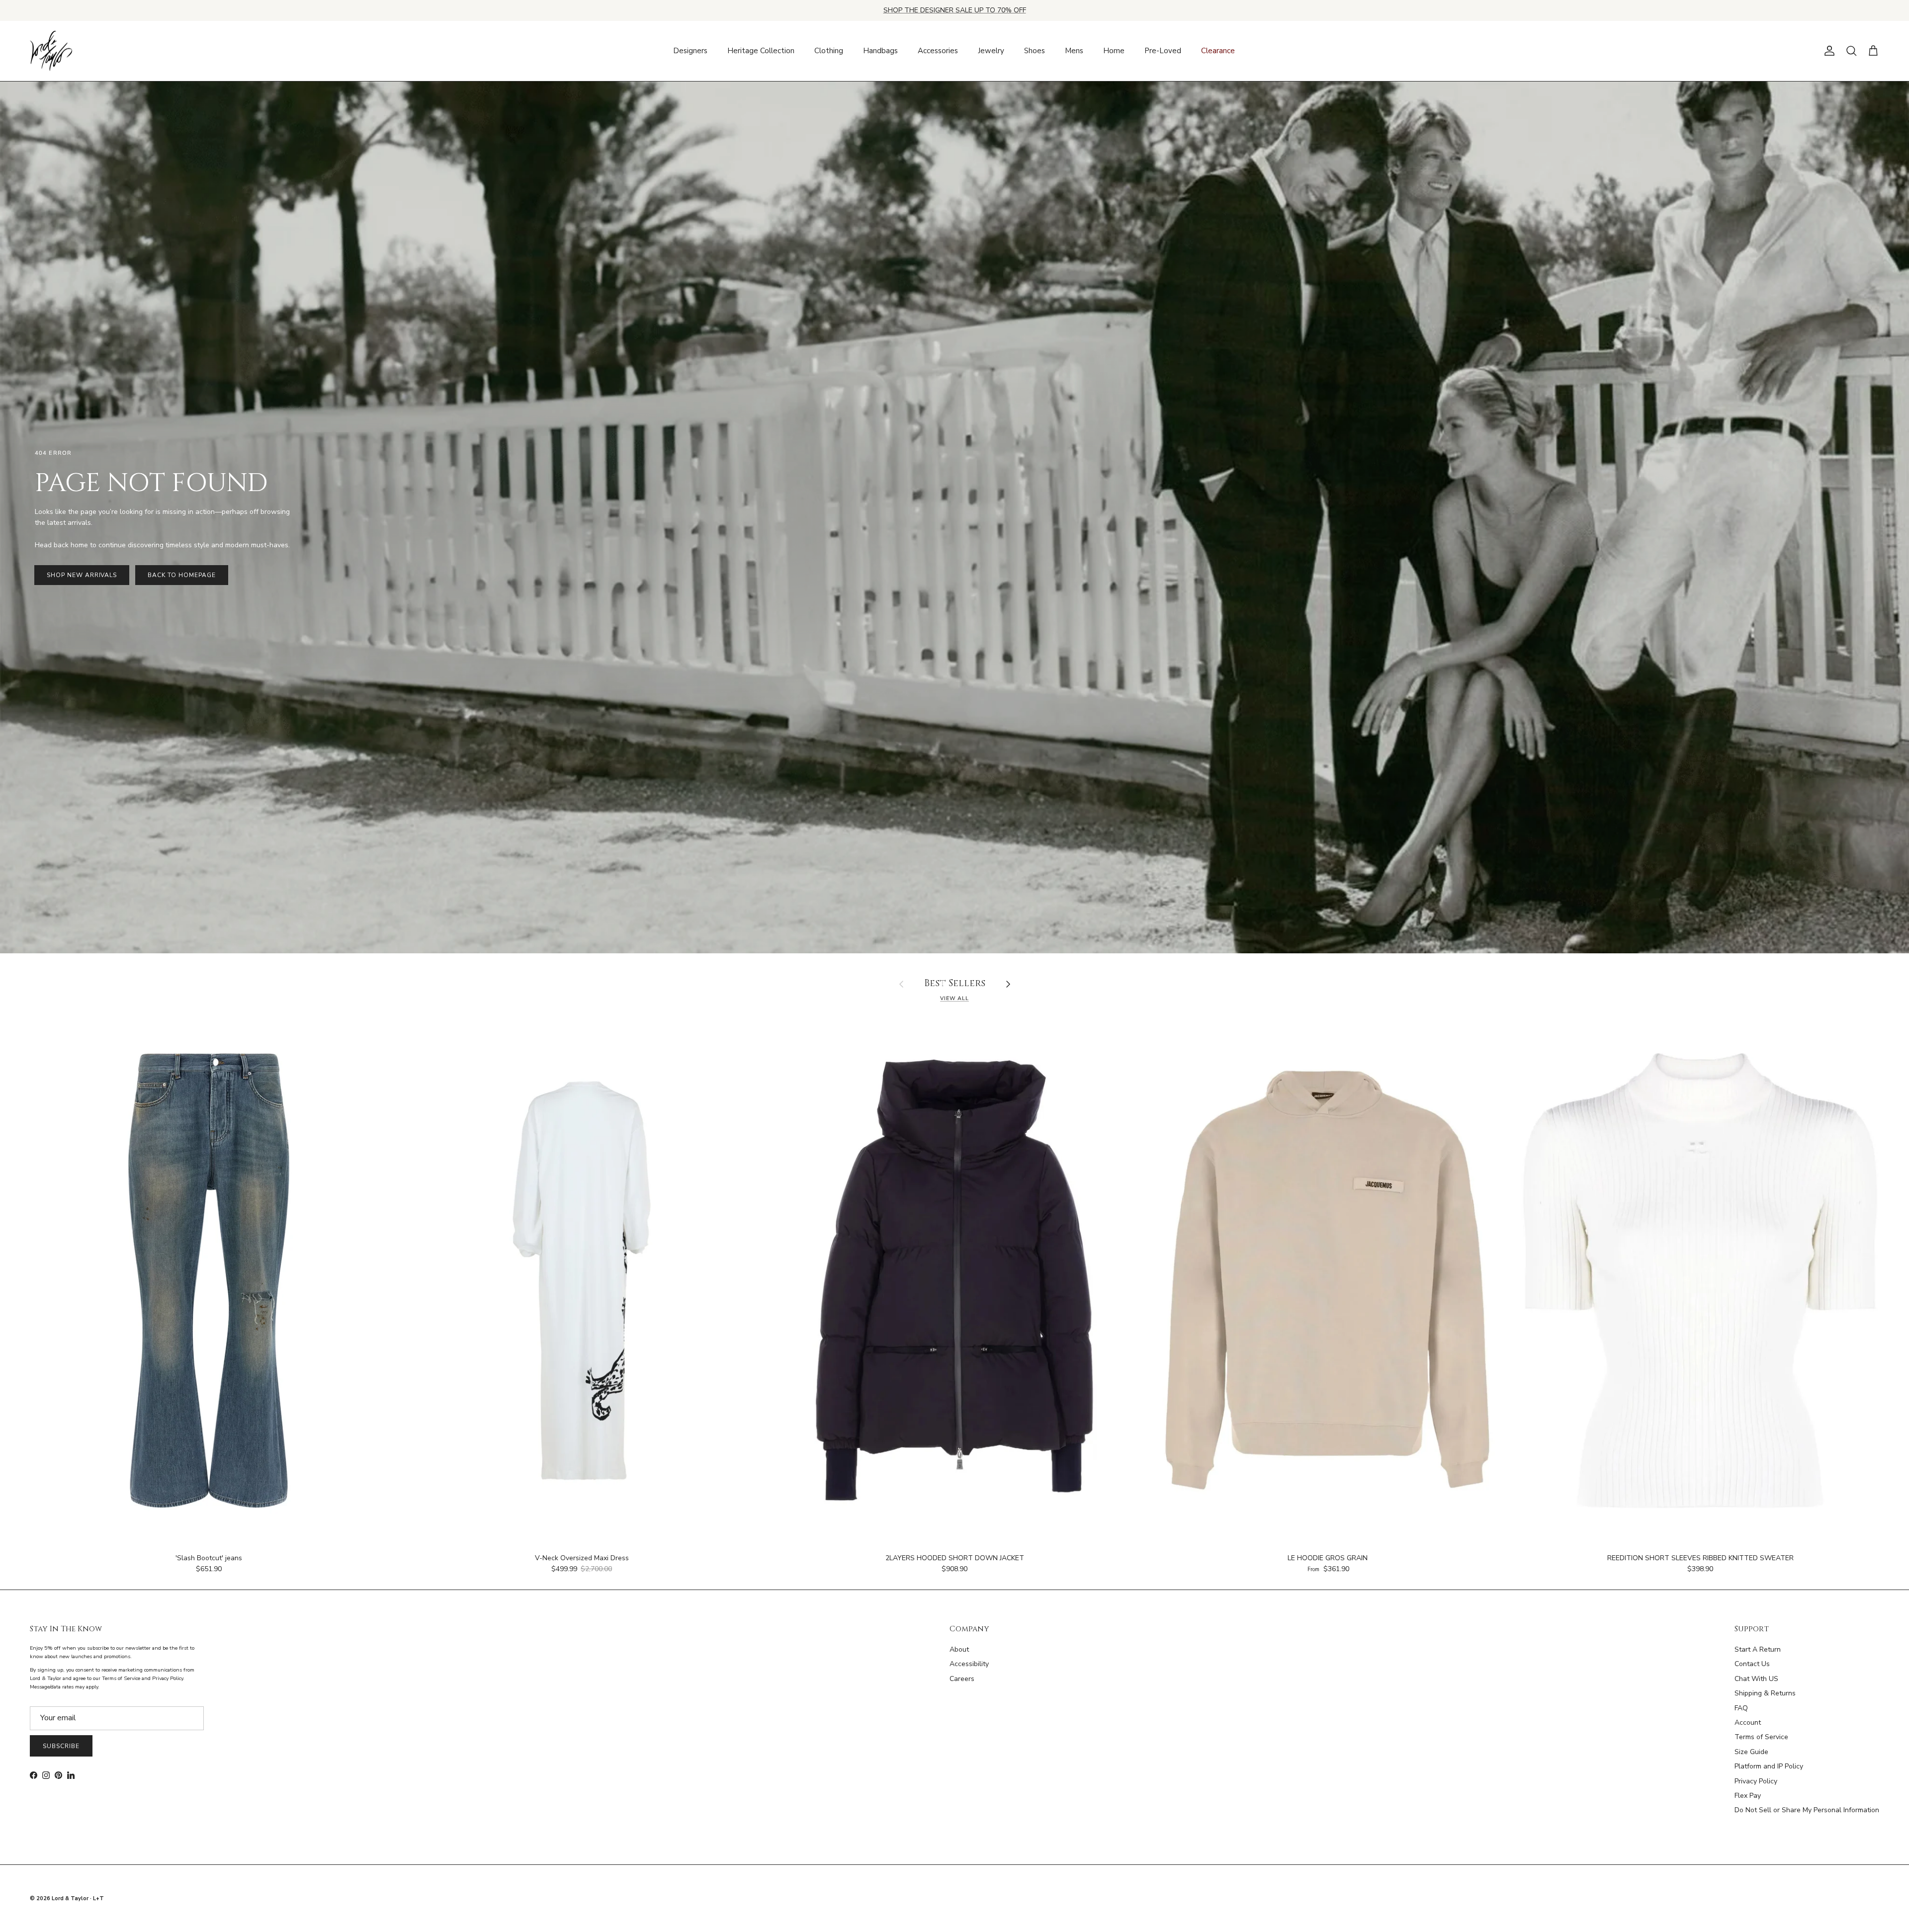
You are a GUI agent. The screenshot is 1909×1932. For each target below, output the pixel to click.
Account (1748, 1722)
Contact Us (1752, 1664)
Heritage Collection (761, 51)
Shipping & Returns (1765, 1693)
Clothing (829, 51)
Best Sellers (955, 984)
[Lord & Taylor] (51, 51)
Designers (690, 51)
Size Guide (1751, 1752)
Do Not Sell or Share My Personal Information (1807, 1810)
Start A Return (1758, 1649)
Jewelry (991, 51)
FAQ (1741, 1708)
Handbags (880, 51)
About (959, 1649)
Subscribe (61, 1746)
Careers (962, 1679)
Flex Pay (1748, 1796)
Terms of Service (1761, 1737)
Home (1114, 51)
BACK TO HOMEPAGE (181, 575)
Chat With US (1756, 1679)
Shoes (1035, 51)
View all (954, 998)
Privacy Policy (1756, 1781)
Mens (1074, 51)
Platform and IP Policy (1769, 1766)
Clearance (1218, 51)
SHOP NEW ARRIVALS (82, 575)
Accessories (938, 51)
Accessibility (969, 1664)
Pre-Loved (1163, 51)
